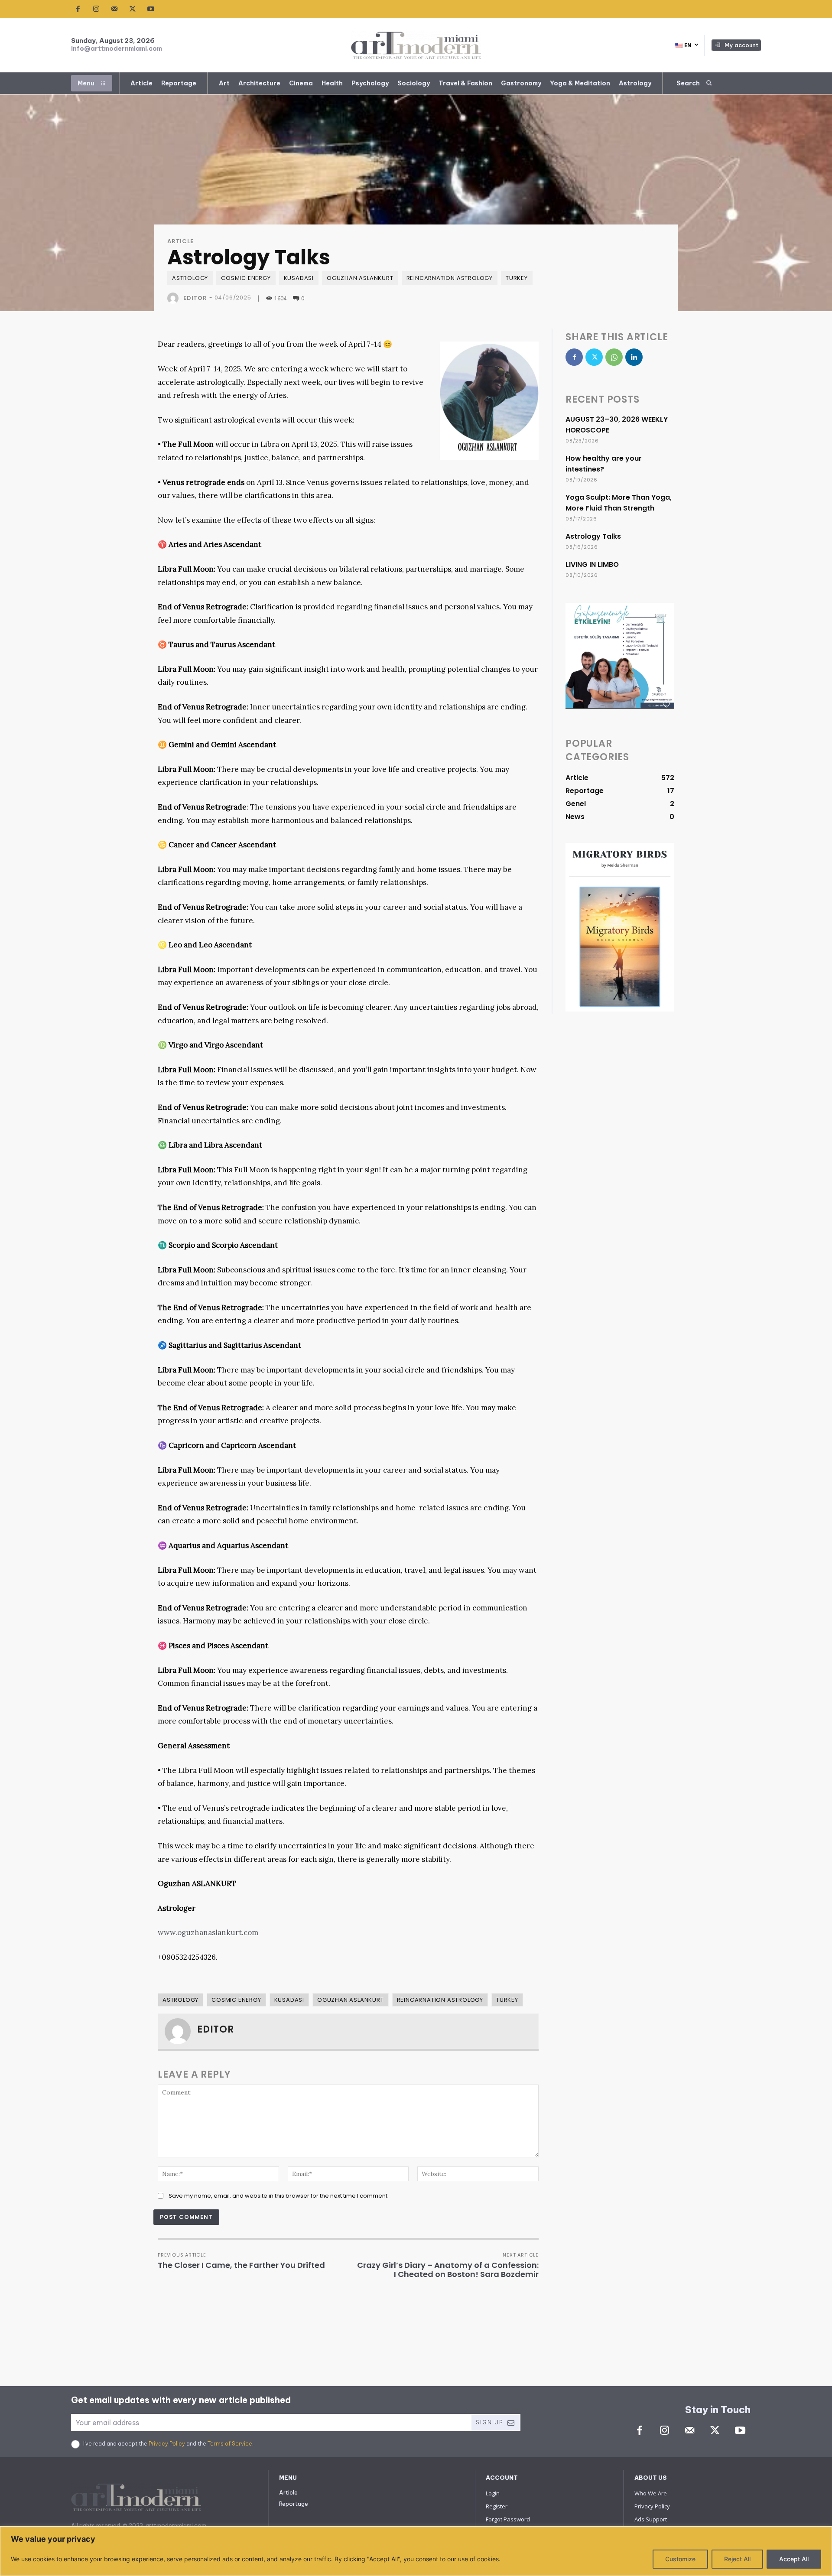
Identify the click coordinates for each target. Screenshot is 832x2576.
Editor (195, 298)
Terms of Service (230, 2444)
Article (180, 241)
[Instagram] (96, 9)
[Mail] (114, 9)
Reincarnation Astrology (450, 278)
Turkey (517, 278)
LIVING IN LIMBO (592, 564)
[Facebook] (78, 9)
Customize (680, 2559)
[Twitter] (133, 9)
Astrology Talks (593, 536)
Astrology (190, 278)
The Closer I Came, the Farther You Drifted (241, 2265)
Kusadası (299, 278)
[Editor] (175, 298)
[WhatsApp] (614, 357)
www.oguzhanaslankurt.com (208, 1932)
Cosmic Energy (246, 278)
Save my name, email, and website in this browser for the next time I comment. (279, 2196)
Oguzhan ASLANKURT (360, 278)
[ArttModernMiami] (416, 45)
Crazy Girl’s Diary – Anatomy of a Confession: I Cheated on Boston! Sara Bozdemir (448, 2270)
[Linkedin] (634, 357)
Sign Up (489, 2422)
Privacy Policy (167, 2444)
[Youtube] (151, 9)
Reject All (737, 2559)
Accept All (794, 2559)
